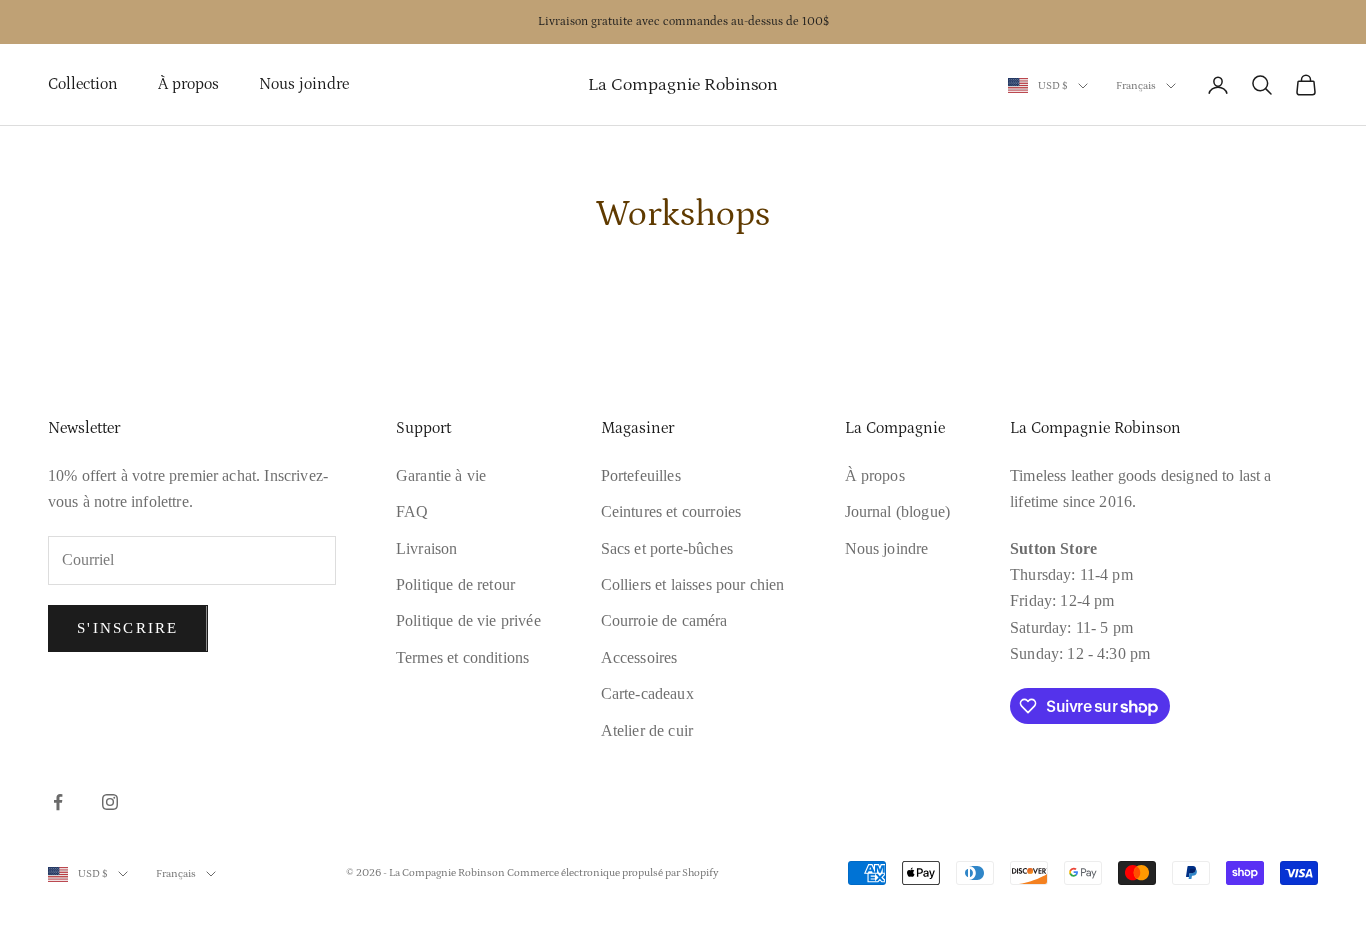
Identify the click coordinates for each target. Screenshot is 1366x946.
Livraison (426, 548)
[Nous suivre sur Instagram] (110, 802)
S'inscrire (128, 628)
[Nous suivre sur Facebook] (58, 802)
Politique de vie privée (468, 620)
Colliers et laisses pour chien (693, 584)
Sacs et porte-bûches (667, 548)
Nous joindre (304, 84)
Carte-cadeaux (647, 693)
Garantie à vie (441, 475)
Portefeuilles (641, 475)
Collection (83, 84)
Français (1136, 86)
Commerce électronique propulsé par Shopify (613, 873)
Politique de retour (455, 584)
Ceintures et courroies (671, 511)
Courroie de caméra (664, 620)
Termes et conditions (462, 657)
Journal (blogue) (898, 511)
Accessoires (639, 657)
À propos (188, 84)
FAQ (412, 511)
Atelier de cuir (647, 730)
